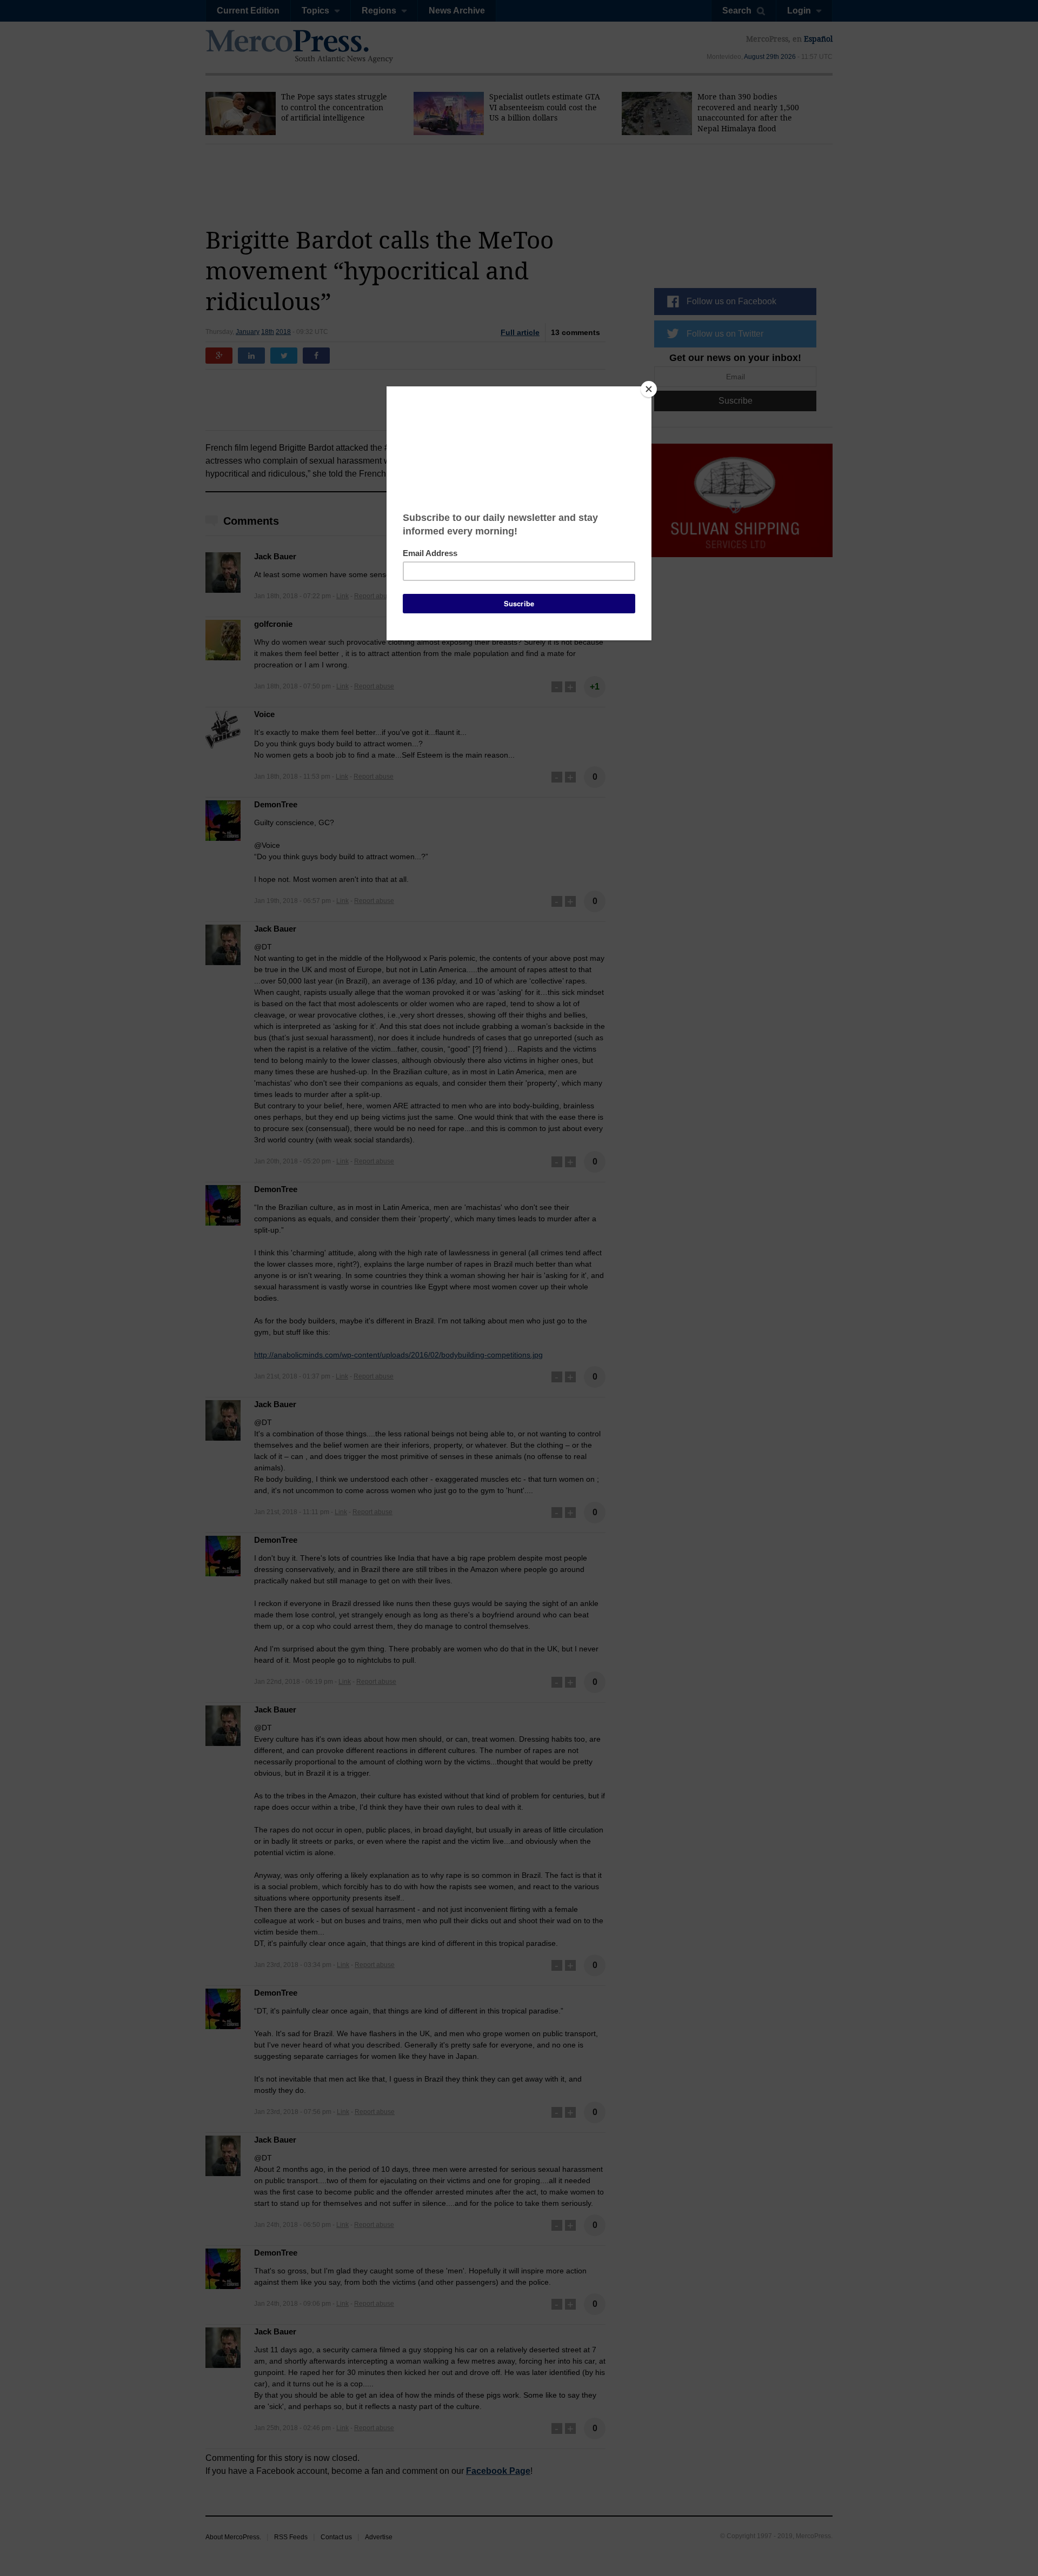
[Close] (649, 389)
